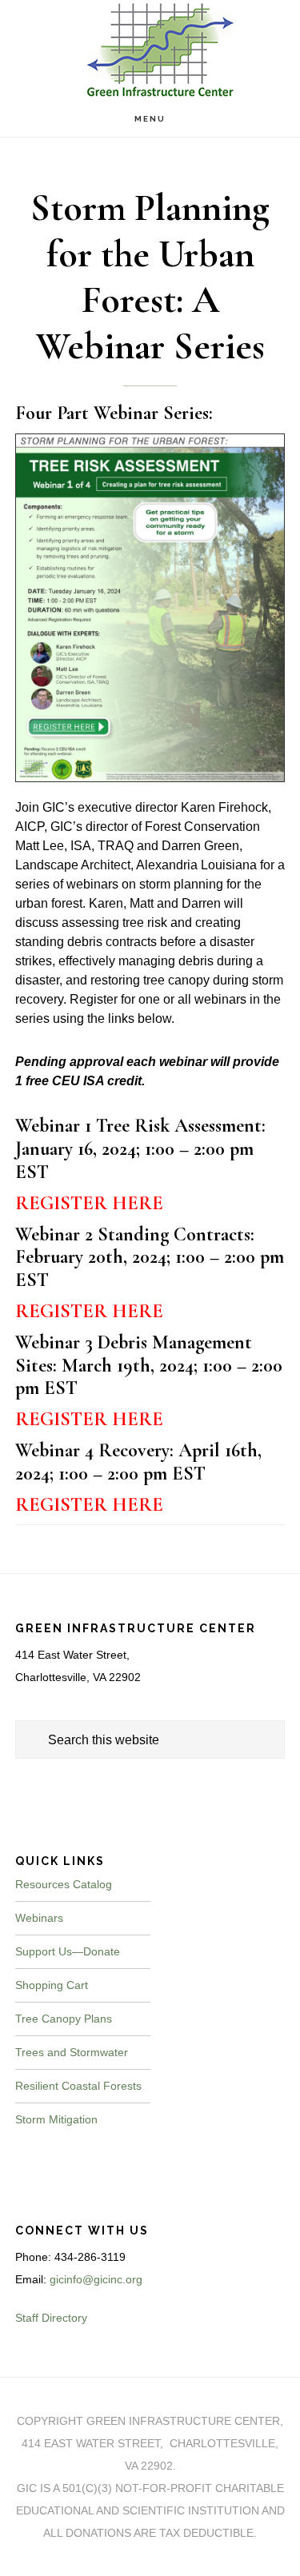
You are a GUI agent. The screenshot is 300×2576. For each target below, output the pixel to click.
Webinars (39, 1918)
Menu (150, 119)
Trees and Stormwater (72, 2052)
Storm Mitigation (56, 2119)
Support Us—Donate (68, 1951)
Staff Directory (51, 2318)
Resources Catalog (64, 1884)
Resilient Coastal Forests (78, 2086)
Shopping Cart (52, 1985)
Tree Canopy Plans (64, 2019)
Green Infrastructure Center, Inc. (150, 50)
